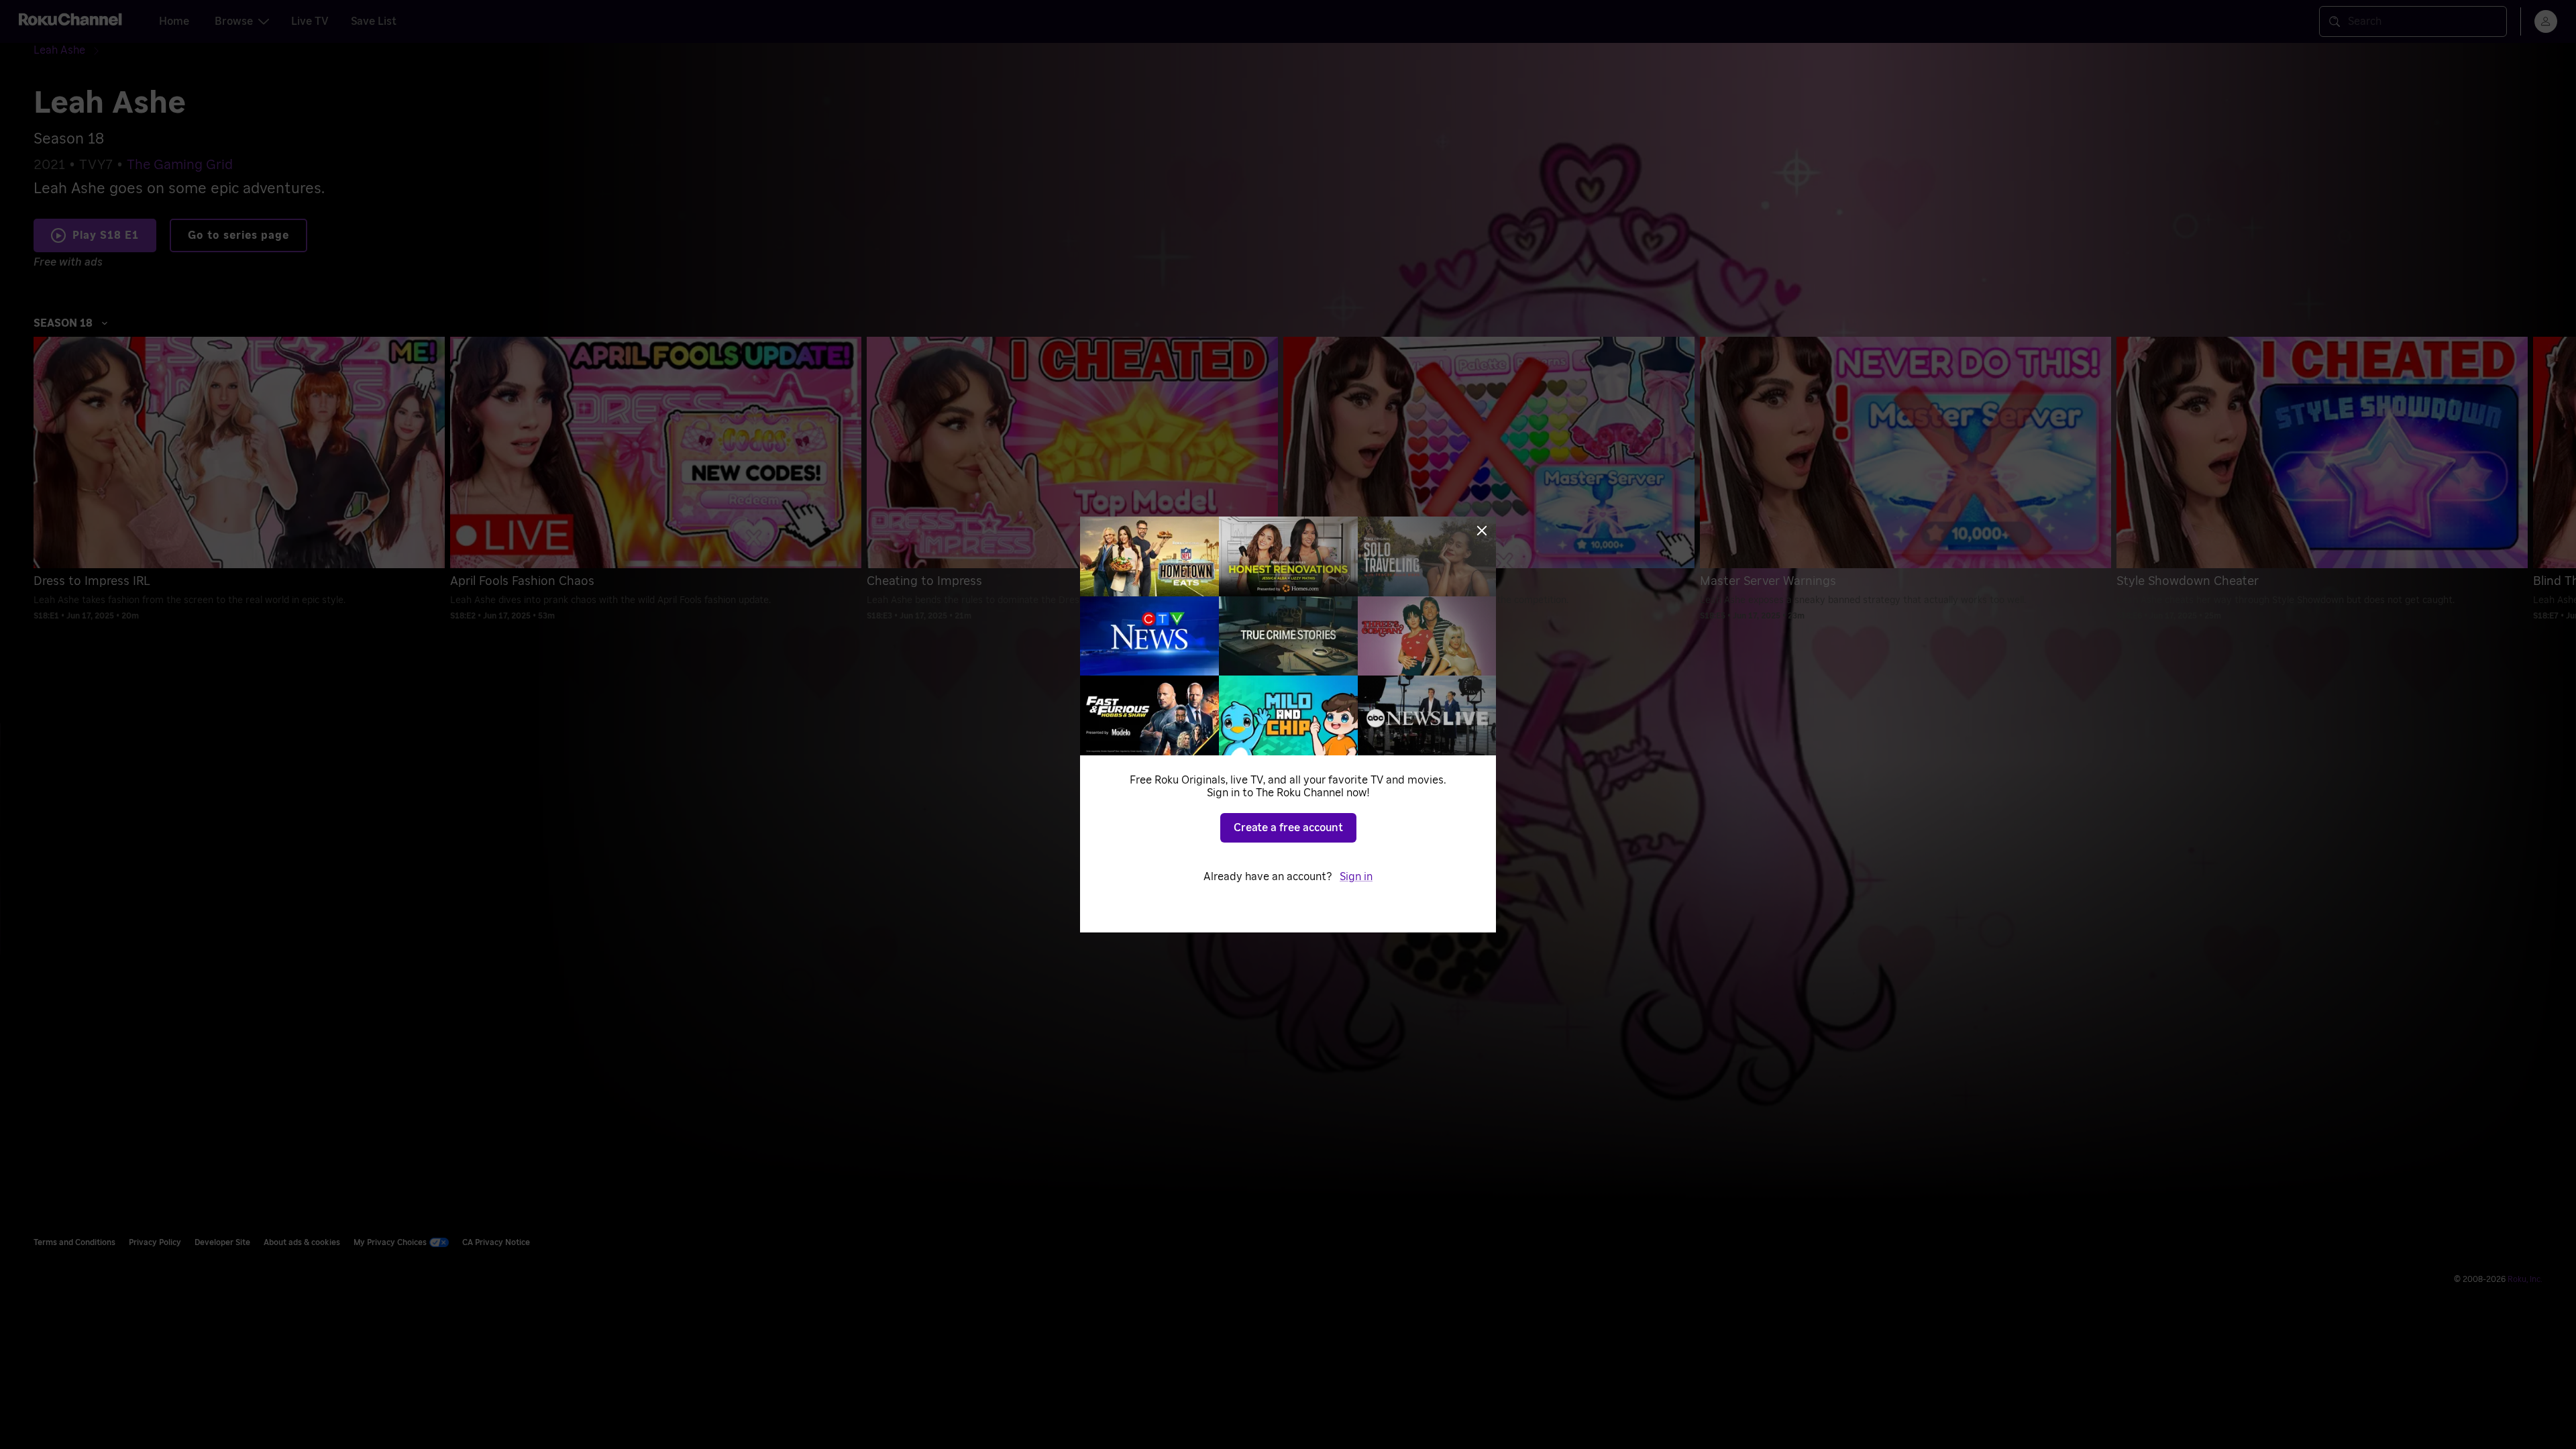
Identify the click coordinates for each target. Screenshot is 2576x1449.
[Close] (1482, 531)
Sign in (1356, 877)
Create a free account (1288, 828)
